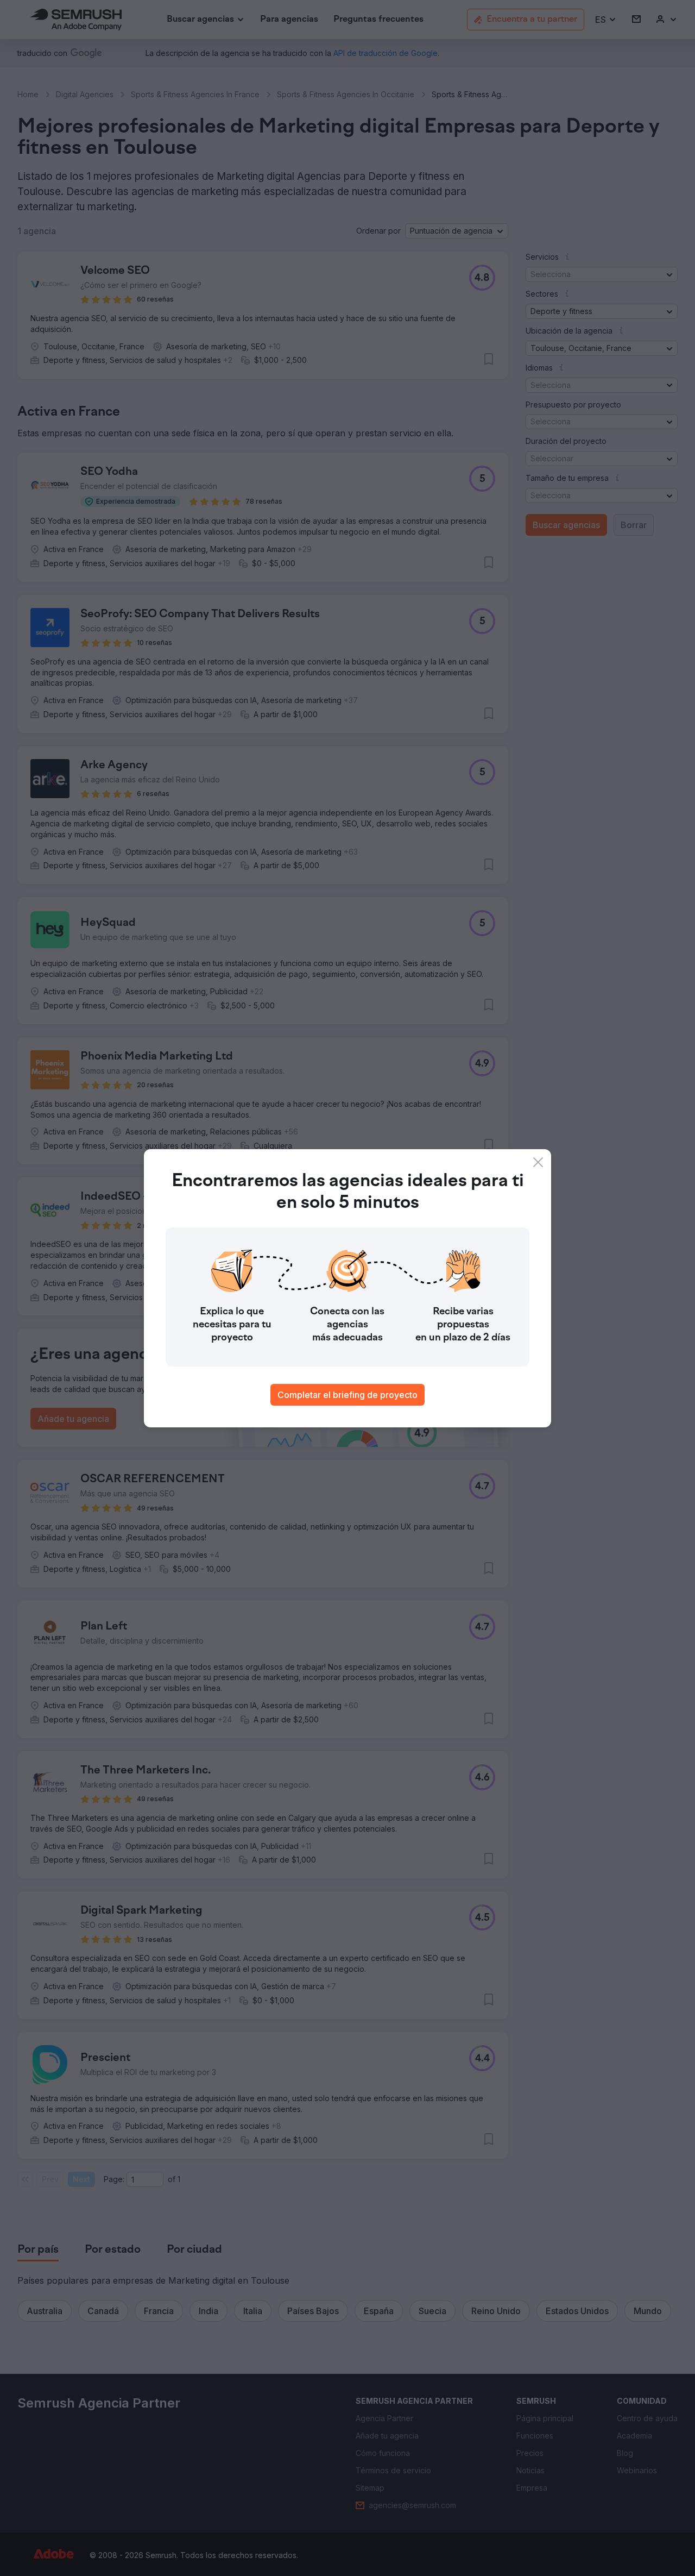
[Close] (538, 1162)
